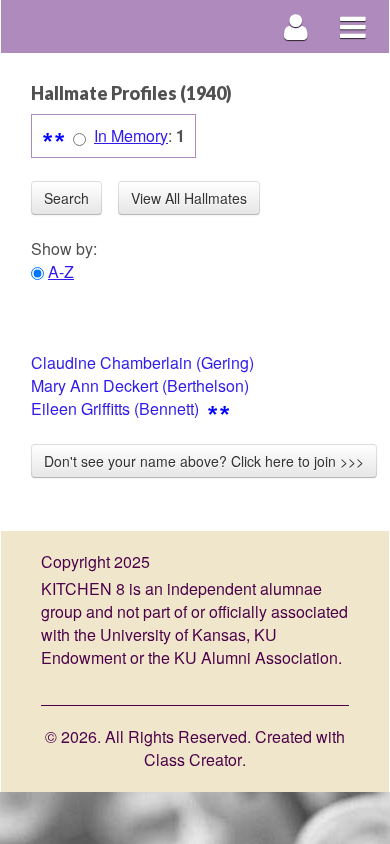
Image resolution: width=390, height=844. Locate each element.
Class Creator (193, 760)
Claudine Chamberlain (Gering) (142, 362)
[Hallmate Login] (296, 26)
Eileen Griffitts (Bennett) (115, 408)
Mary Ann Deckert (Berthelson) (140, 385)
